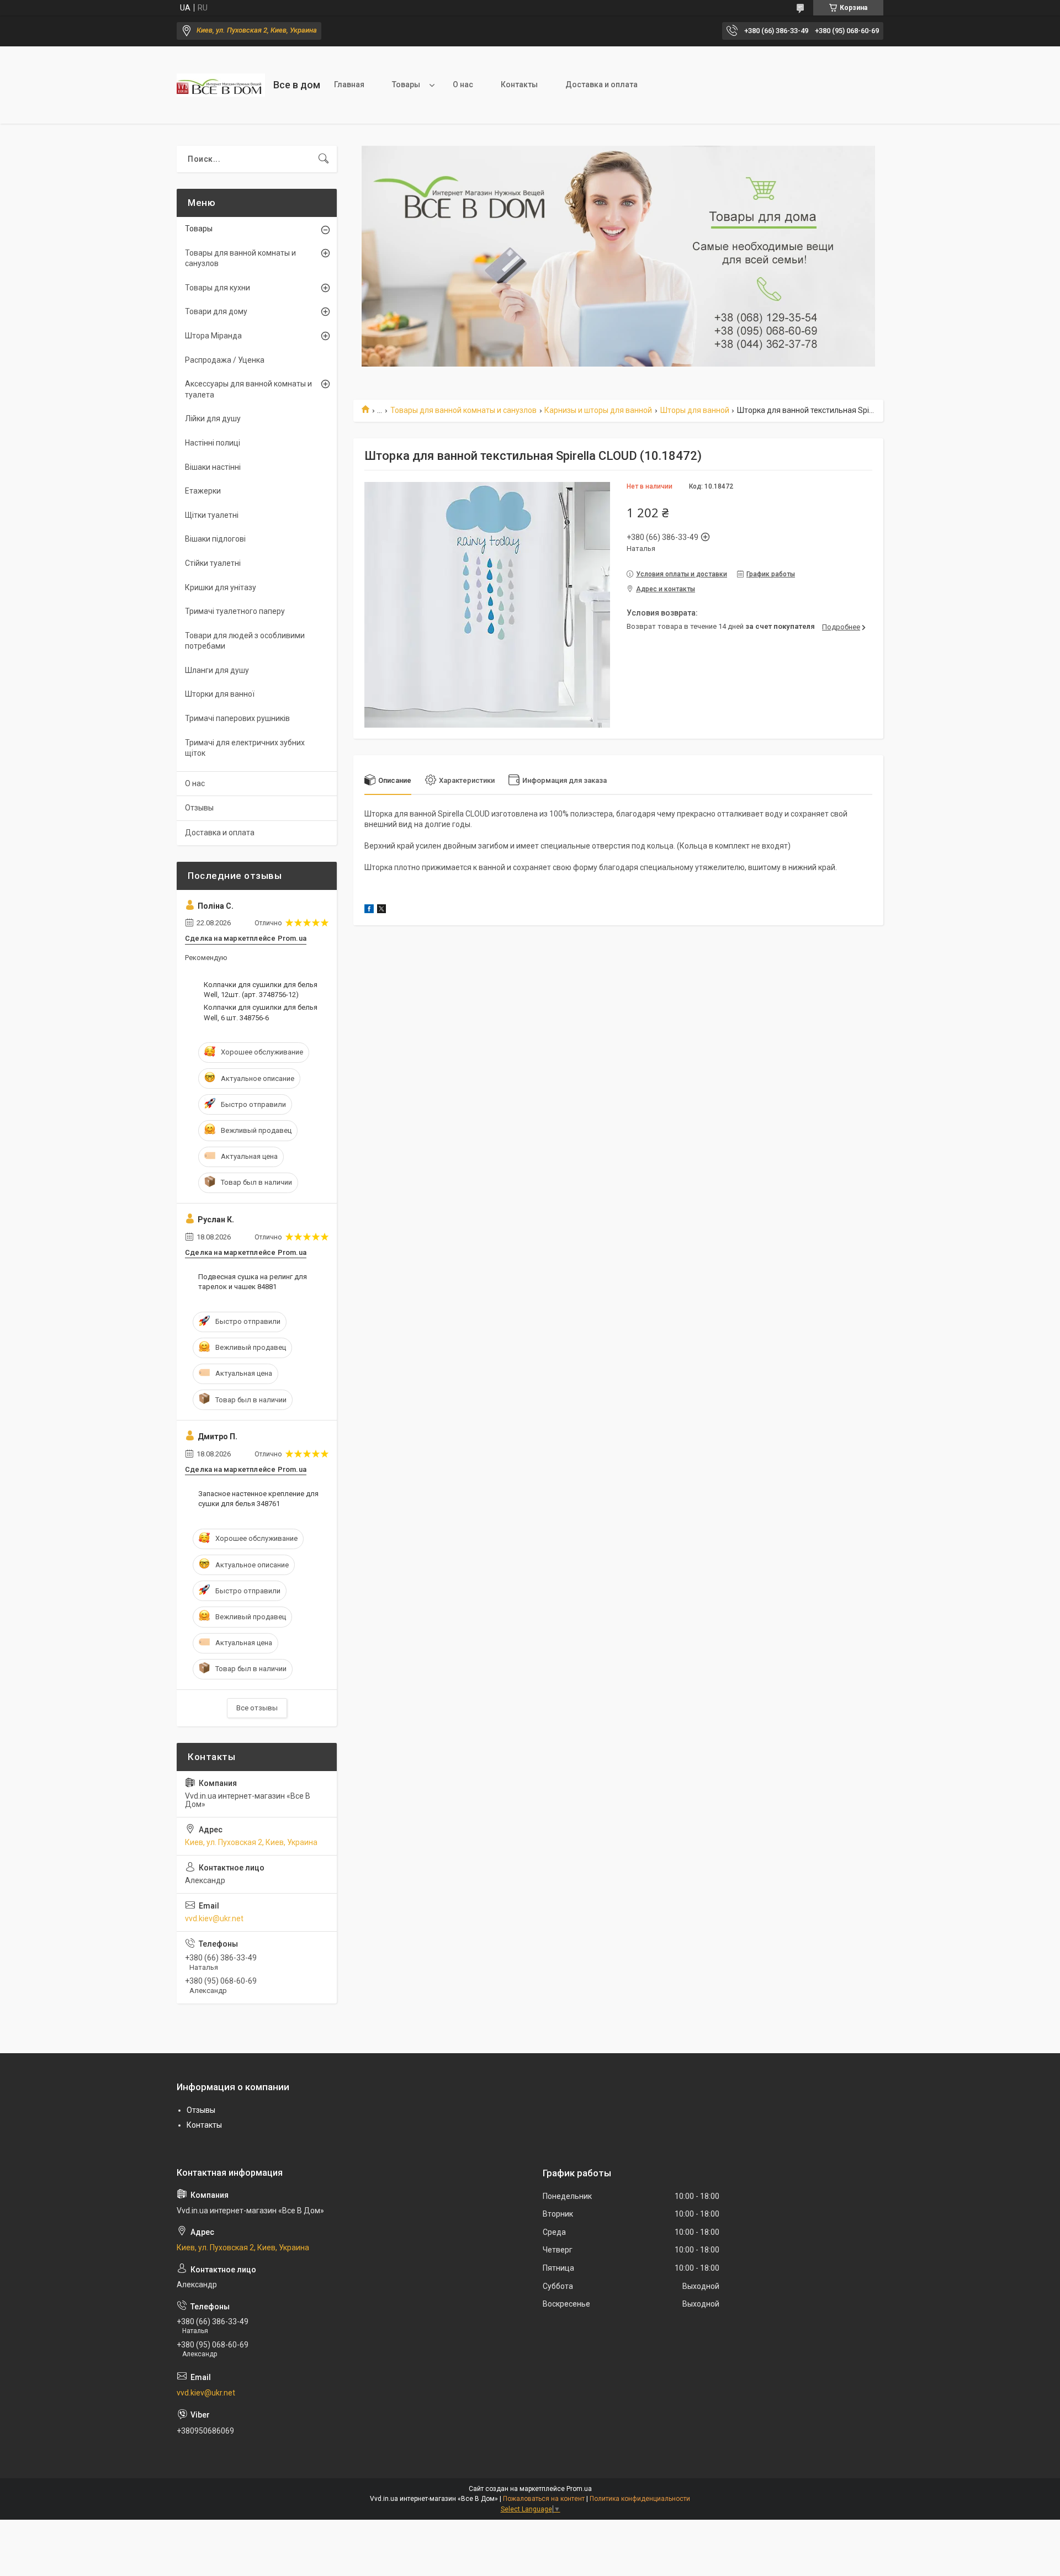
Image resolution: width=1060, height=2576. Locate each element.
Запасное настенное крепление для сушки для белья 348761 (258, 1499)
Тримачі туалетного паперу (235, 611)
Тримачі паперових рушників (237, 718)
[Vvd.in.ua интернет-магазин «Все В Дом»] (221, 85)
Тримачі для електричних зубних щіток (245, 748)
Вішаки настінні (213, 467)
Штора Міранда (213, 336)
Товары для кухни (218, 288)
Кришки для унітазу (221, 587)
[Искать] (324, 159)
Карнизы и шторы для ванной (598, 410)
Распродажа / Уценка (225, 360)
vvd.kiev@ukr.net (214, 1918)
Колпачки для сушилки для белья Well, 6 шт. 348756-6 (261, 1012)
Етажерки (203, 491)
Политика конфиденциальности (640, 2499)
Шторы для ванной (695, 410)
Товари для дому (216, 311)
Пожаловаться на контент (544, 2499)
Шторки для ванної (220, 694)
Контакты (519, 84)
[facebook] (369, 910)
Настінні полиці (213, 443)
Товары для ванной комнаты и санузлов (463, 410)
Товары (406, 84)
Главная (349, 84)
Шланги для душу (217, 670)
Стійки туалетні (213, 563)
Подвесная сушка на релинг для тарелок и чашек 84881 (253, 1282)
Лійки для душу (213, 418)
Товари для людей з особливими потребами (245, 641)
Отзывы (199, 808)
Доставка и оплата (601, 84)
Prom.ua (579, 2489)
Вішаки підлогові (215, 539)
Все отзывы (257, 1708)
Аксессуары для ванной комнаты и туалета (248, 389)
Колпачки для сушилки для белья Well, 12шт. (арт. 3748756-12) (261, 990)
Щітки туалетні (212, 515)
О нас (463, 84)
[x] (381, 910)
